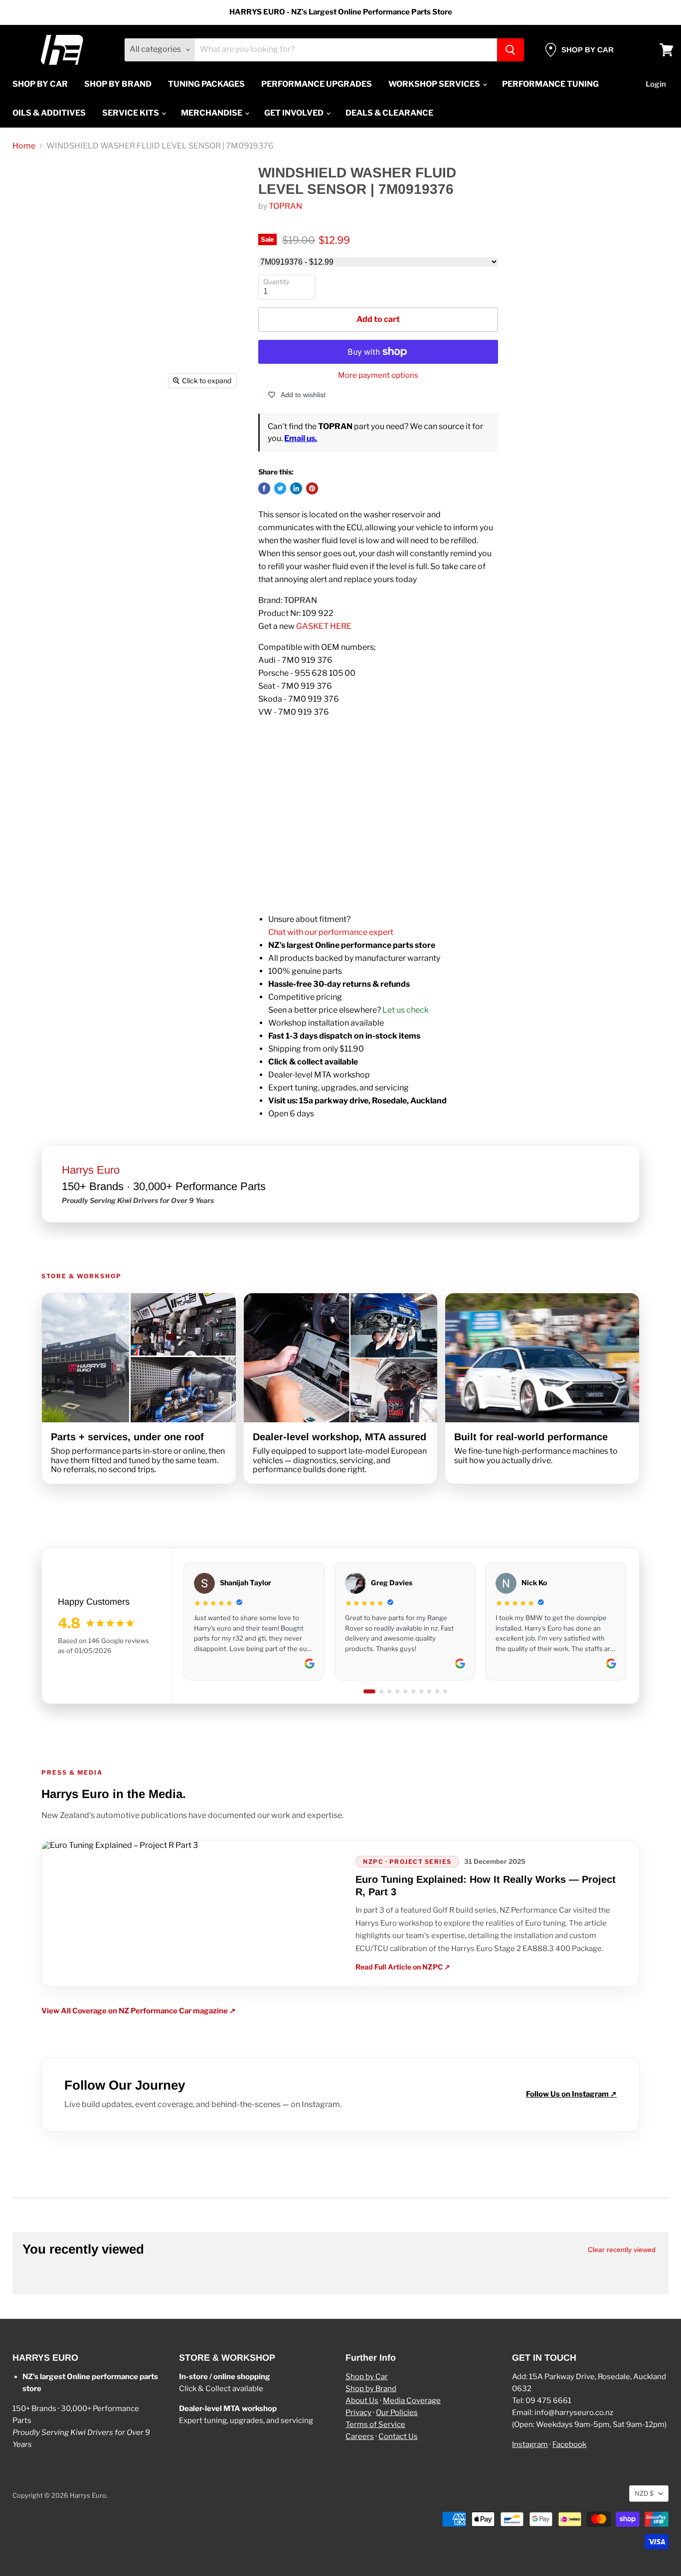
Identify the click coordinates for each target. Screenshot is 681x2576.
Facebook (569, 2444)
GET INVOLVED (295, 113)
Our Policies (397, 2413)
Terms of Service (375, 2424)
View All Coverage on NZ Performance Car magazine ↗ (139, 2011)
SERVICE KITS (131, 113)
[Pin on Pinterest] (312, 488)
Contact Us (398, 2436)
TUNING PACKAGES (206, 84)
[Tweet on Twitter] (280, 488)
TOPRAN (285, 206)
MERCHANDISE (212, 113)
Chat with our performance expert (331, 932)
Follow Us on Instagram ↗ (571, 2094)
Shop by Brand (371, 2389)
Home (24, 146)
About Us (362, 2401)
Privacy (358, 2413)
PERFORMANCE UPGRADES (317, 84)
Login (656, 84)
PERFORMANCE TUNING (550, 84)
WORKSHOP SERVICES (435, 84)
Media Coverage (412, 2401)
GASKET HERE (324, 626)
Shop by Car (367, 2377)
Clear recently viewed (622, 2250)
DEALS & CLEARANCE (389, 113)
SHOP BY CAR (40, 84)
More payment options (378, 376)
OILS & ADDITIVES (49, 113)
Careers (360, 2436)
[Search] (511, 50)
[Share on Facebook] (264, 488)
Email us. (301, 438)
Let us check (406, 1010)
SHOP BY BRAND (118, 84)
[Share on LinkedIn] (296, 488)
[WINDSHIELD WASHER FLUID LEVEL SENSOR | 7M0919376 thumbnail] (41, 422)
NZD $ (644, 2493)
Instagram (530, 2444)
